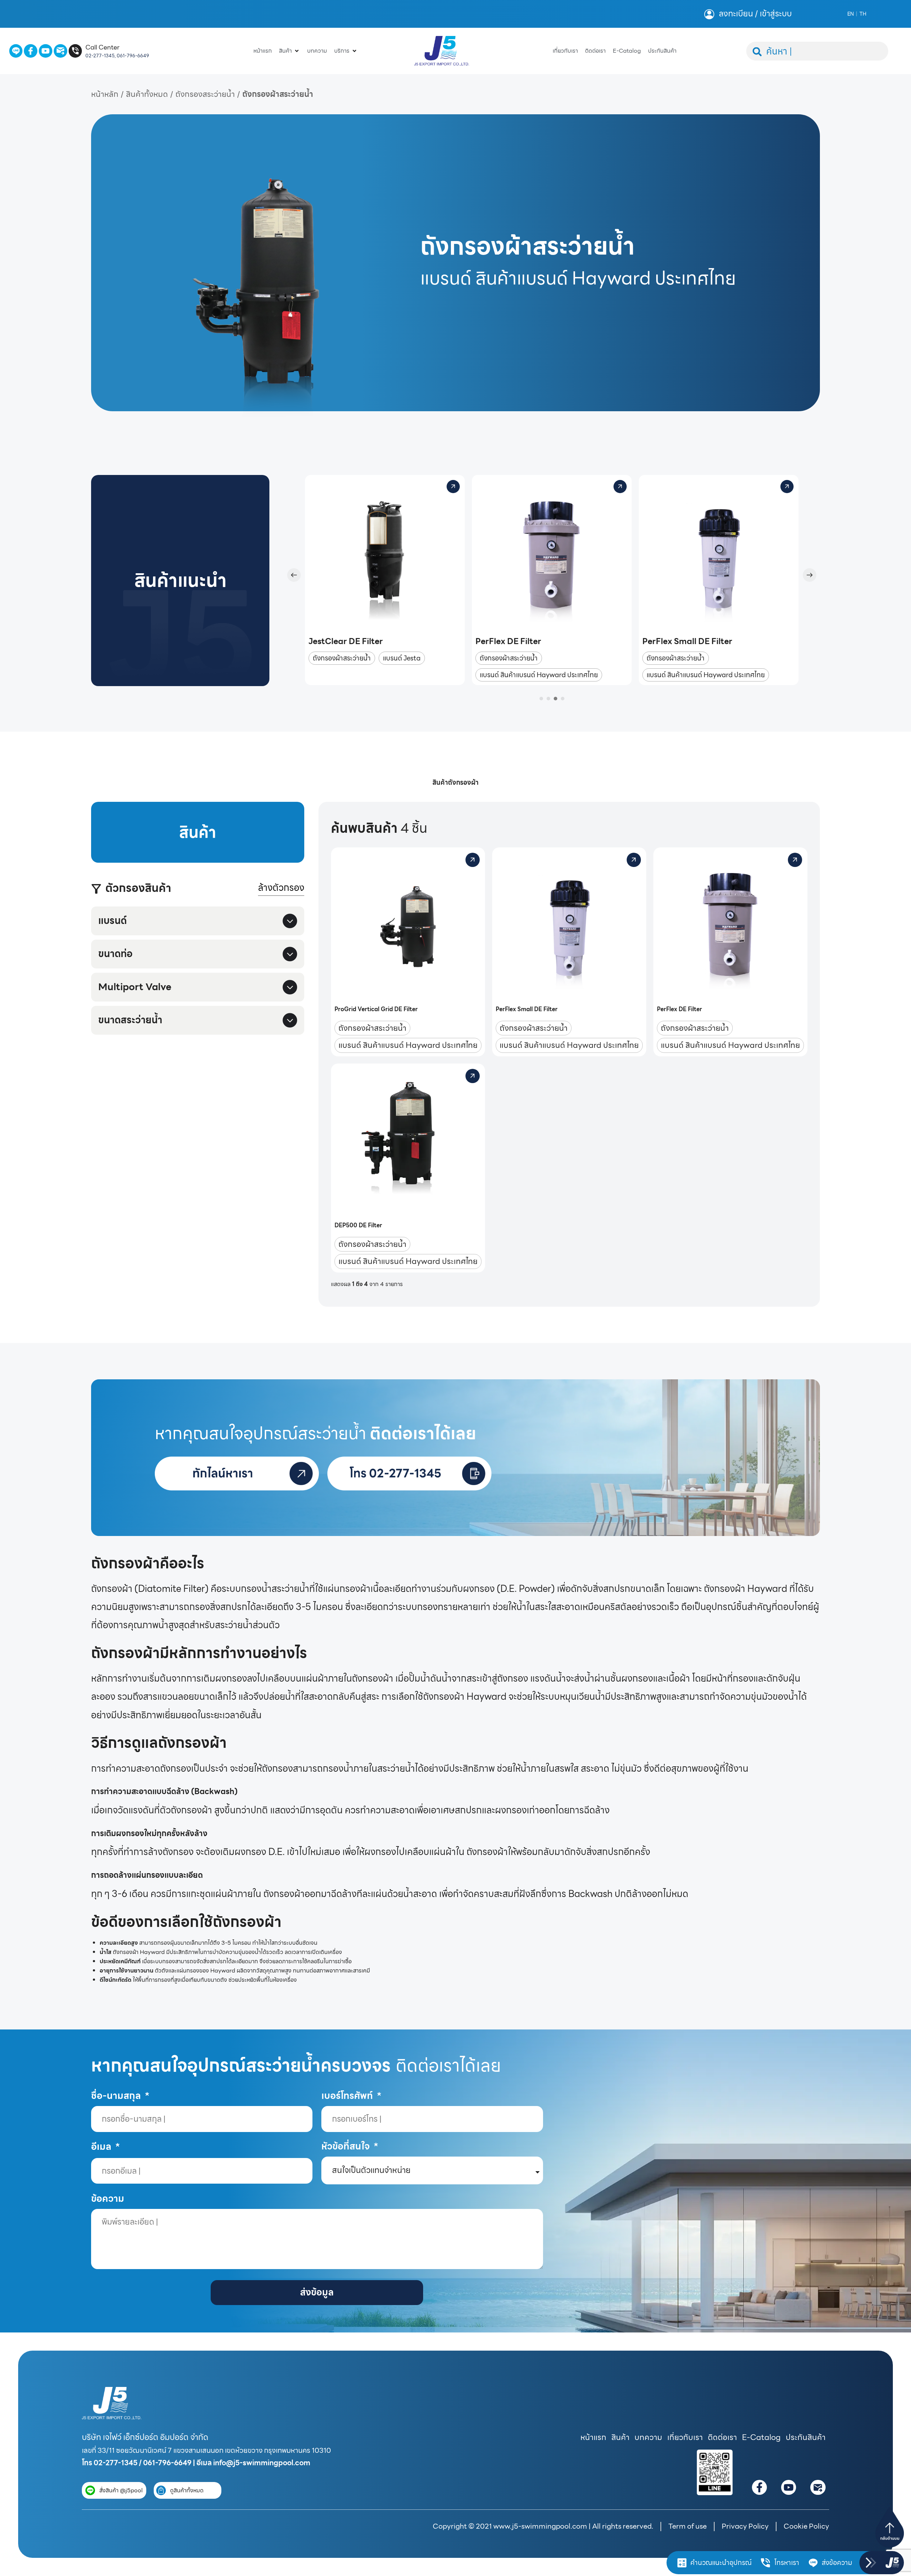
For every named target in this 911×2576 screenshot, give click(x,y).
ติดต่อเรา (722, 2437)
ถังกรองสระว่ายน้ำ (205, 94)
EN (851, 14)
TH (863, 14)
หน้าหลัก (105, 94)
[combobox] (817, 51)
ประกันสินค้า (806, 2437)
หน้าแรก (593, 2437)
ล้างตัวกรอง (281, 888)
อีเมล (102, 2147)
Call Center (102, 47)
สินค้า (620, 2437)
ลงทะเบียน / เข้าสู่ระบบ (755, 14)
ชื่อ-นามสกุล (117, 2096)
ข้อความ (108, 2199)
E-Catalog (761, 2437)
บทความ (648, 2437)
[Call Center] (75, 51)
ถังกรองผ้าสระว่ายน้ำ (342, 658)
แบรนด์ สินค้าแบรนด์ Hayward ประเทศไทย (539, 675)
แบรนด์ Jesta (402, 658)
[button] (294, 575)
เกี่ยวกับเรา (685, 2437)
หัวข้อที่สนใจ (347, 2146)
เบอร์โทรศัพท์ (348, 2096)
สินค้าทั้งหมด (147, 94)
